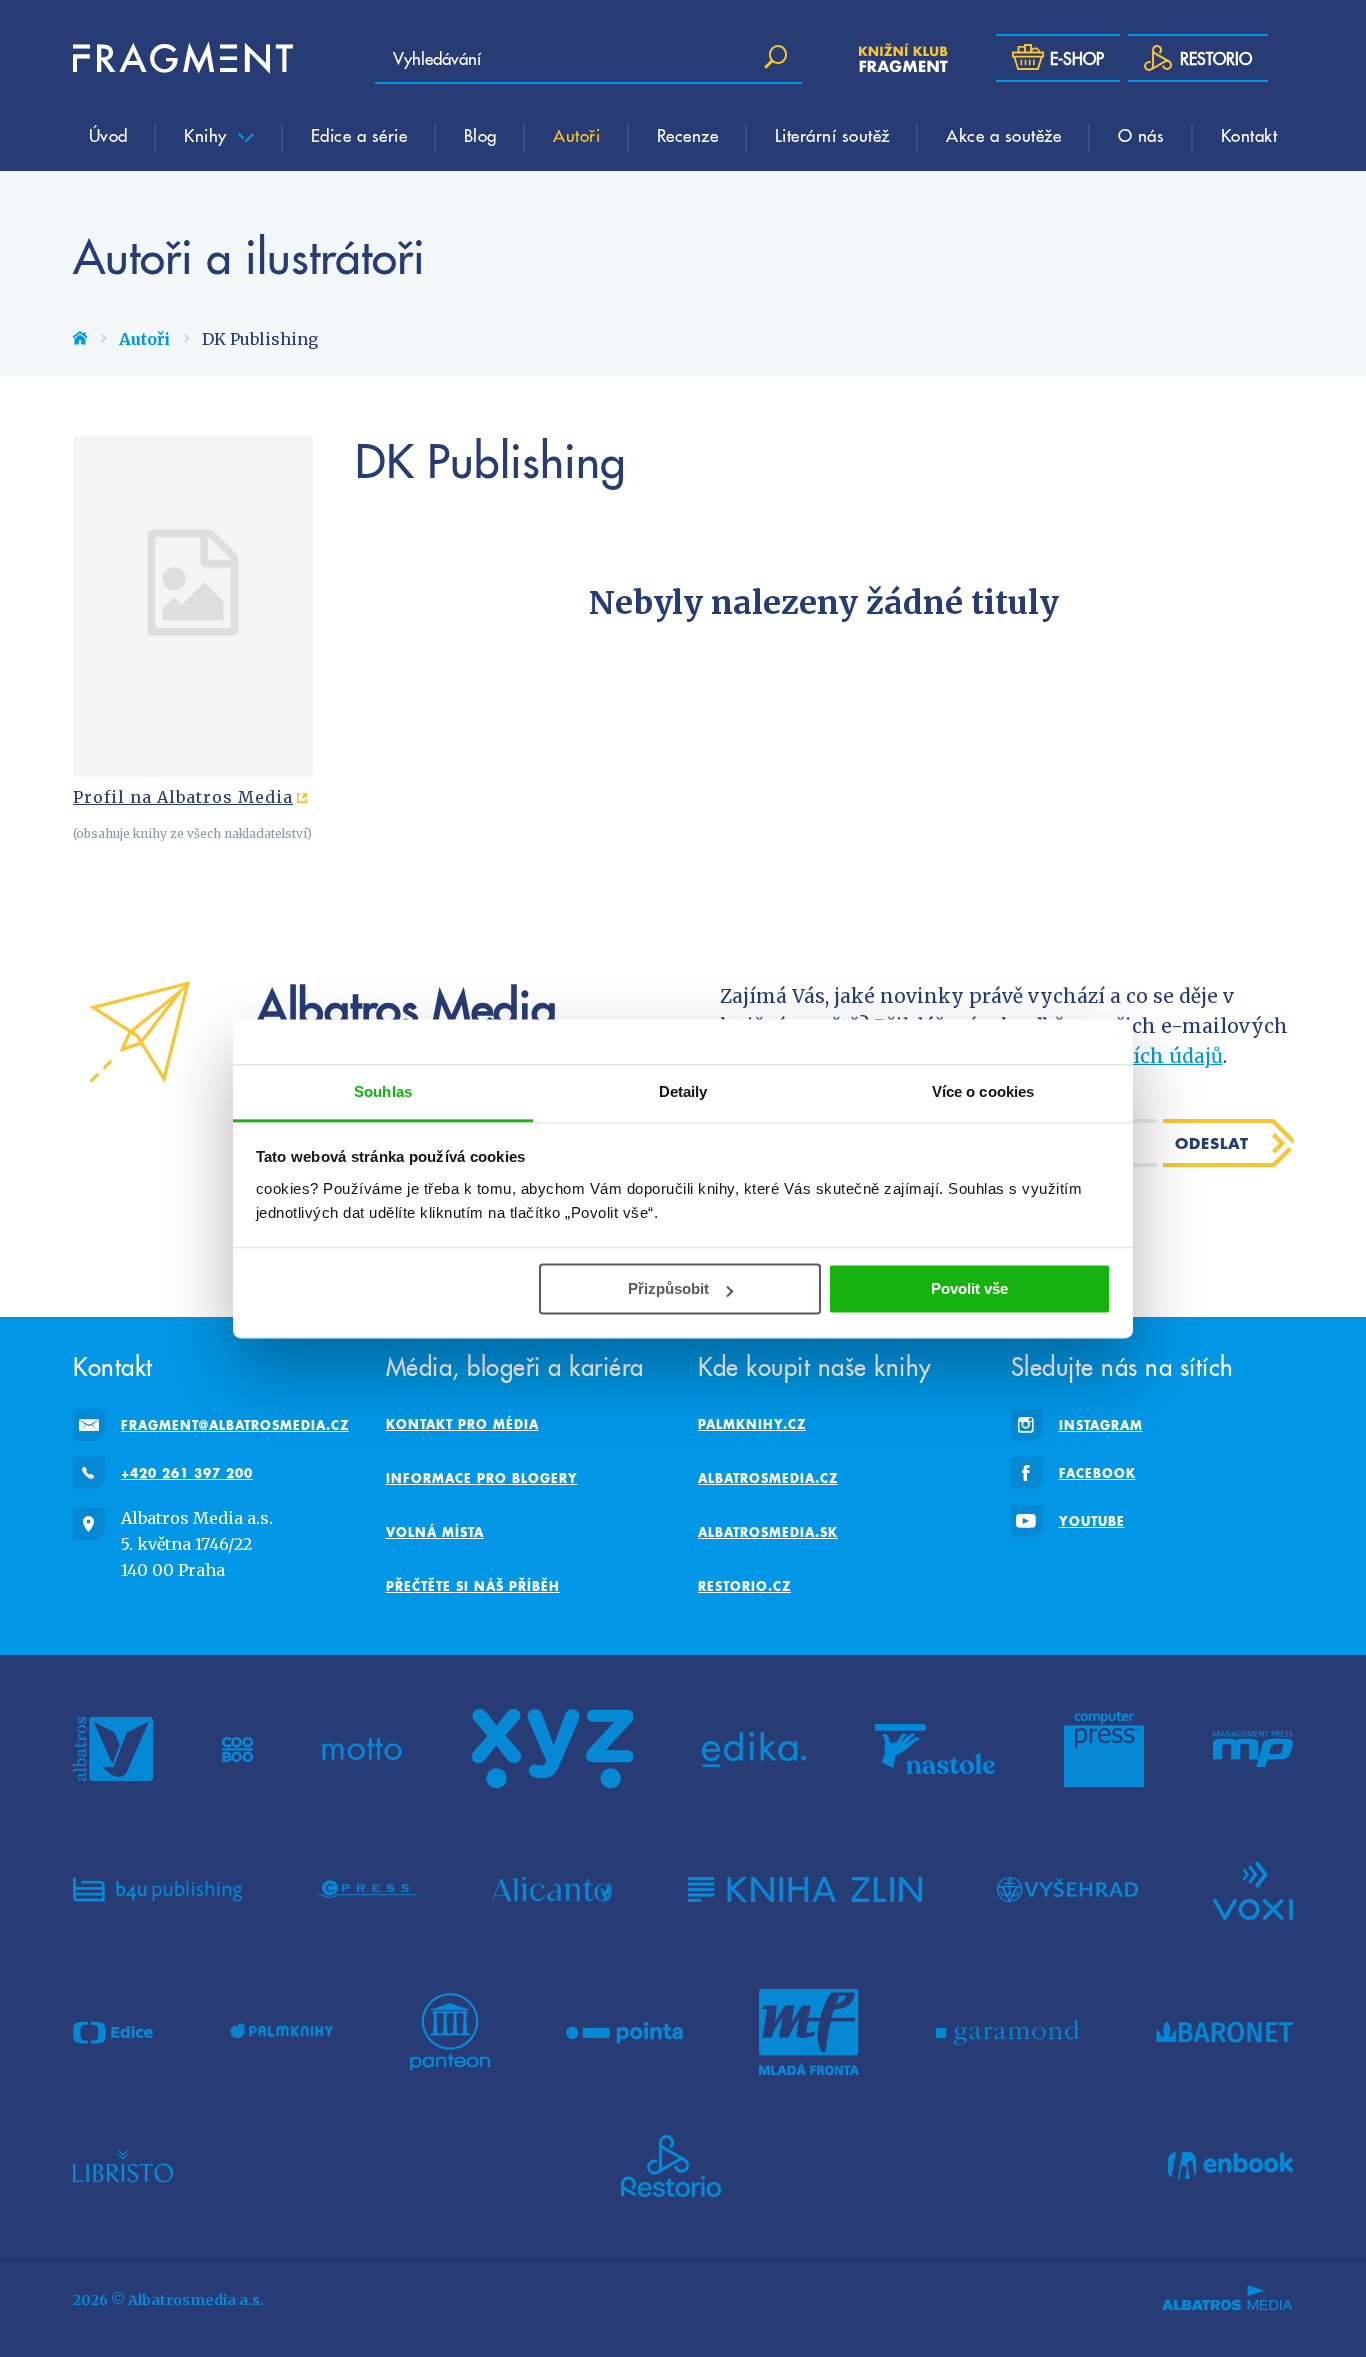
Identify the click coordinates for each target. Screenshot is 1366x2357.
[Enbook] (1230, 2166)
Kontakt (1249, 135)
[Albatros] (113, 1749)
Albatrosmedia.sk (768, 1532)
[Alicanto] (552, 1889)
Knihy (208, 135)
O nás (1141, 135)
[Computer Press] (1104, 1749)
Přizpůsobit (668, 1288)
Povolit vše (969, 1288)
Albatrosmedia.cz (768, 1478)
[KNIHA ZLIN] (805, 1889)
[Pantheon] (450, 2032)
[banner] (183, 58)
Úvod (108, 135)
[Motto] (362, 1749)
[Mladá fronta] (809, 2032)
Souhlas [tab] (383, 1091)
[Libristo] (123, 2166)
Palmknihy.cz (752, 1424)
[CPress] (367, 1889)
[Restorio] (671, 2166)
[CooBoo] (237, 1749)
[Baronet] (1225, 2032)
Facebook (1097, 1473)
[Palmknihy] (282, 2032)
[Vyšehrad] (1067, 1889)
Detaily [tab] (683, 1091)
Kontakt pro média (462, 1424)
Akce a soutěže (1003, 135)
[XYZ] (552, 1749)
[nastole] (935, 1749)
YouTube (1092, 1521)
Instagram (1101, 1425)
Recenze (688, 135)
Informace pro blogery (482, 1478)
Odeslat (1212, 1143)
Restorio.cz (744, 1586)
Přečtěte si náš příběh (473, 1586)
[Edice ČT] (113, 2032)
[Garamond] (1007, 2032)
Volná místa (435, 1532)
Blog (480, 135)
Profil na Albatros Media (183, 797)
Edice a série (359, 135)
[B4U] (157, 1889)
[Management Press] (1253, 1749)
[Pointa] (624, 2032)
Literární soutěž (832, 135)
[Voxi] (1253, 1889)
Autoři (576, 135)
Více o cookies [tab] (983, 1091)
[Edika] (754, 1749)
